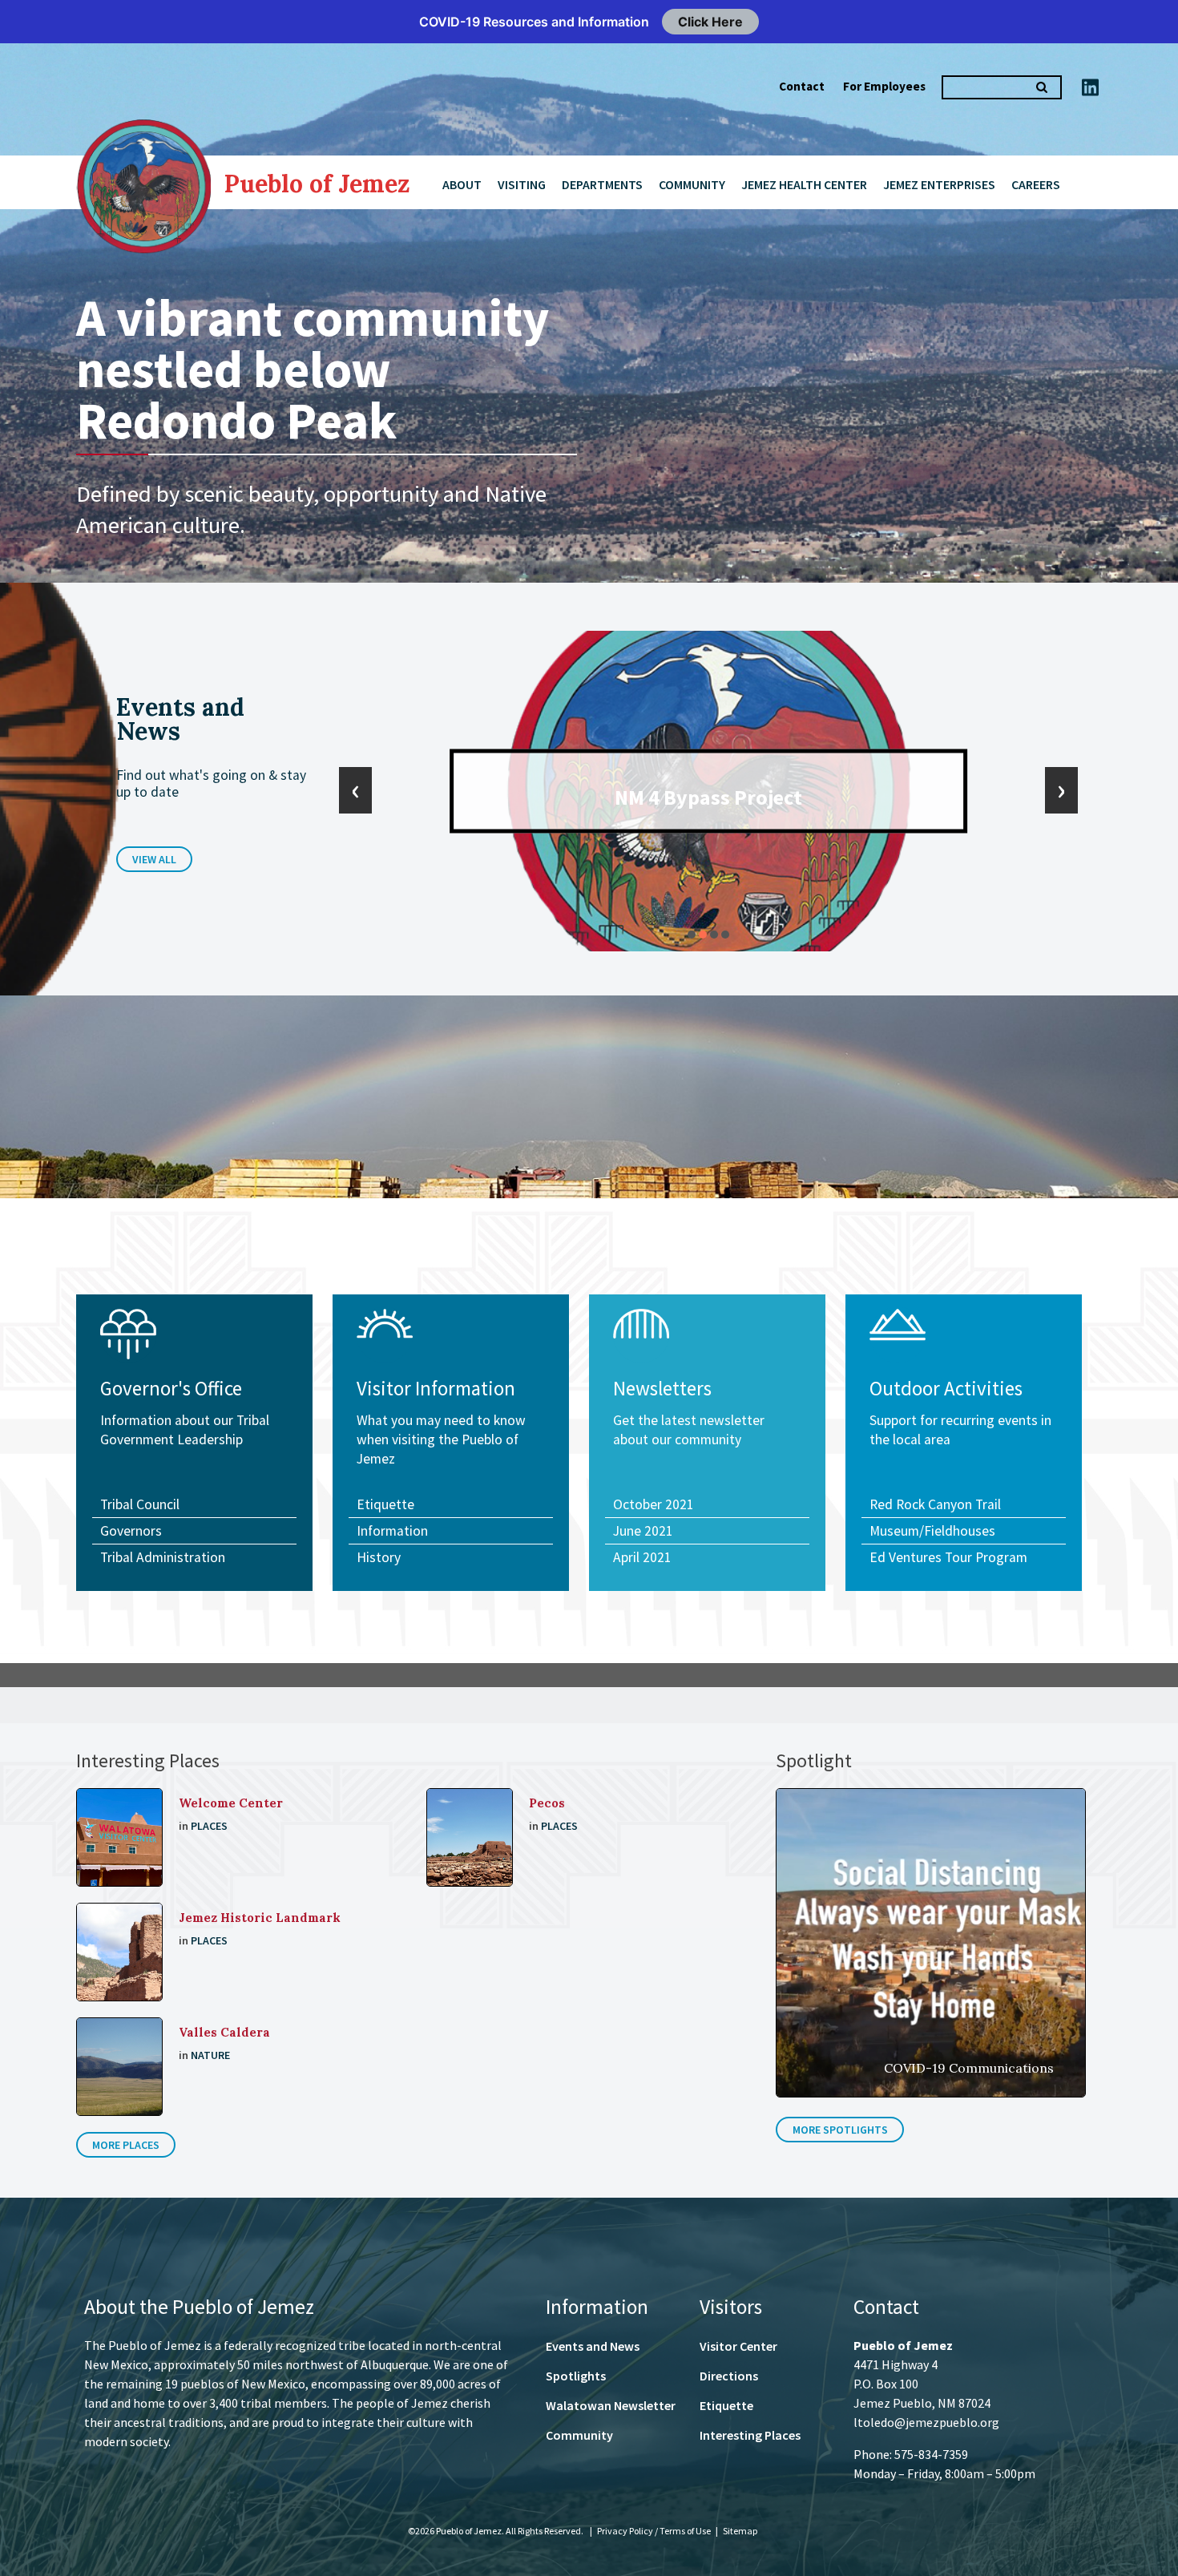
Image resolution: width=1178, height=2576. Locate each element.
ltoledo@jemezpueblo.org (926, 2422)
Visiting (522, 184)
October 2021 (654, 1504)
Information (392, 1531)
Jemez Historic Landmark (260, 1918)
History (379, 1557)
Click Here (710, 22)
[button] (692, 935)
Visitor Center (738, 2346)
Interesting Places (750, 2435)
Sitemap (740, 2531)
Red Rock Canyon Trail (935, 1504)
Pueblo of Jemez (317, 184)
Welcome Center (231, 1803)
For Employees (884, 86)
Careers (1036, 184)
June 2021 (643, 1531)
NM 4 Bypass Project (708, 797)
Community (692, 184)
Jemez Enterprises (939, 184)
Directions (729, 2376)
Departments (602, 184)
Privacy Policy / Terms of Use (655, 2531)
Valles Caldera (224, 2032)
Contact (802, 86)
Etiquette (385, 1504)
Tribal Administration (163, 1557)
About (462, 184)
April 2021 (642, 1557)
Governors (131, 1531)
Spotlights (576, 2376)
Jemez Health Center (804, 184)
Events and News (593, 2346)
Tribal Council (140, 1504)
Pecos (547, 1803)
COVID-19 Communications (969, 2068)
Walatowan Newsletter (611, 2405)
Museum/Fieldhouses (932, 1531)
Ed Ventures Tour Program (948, 1557)
